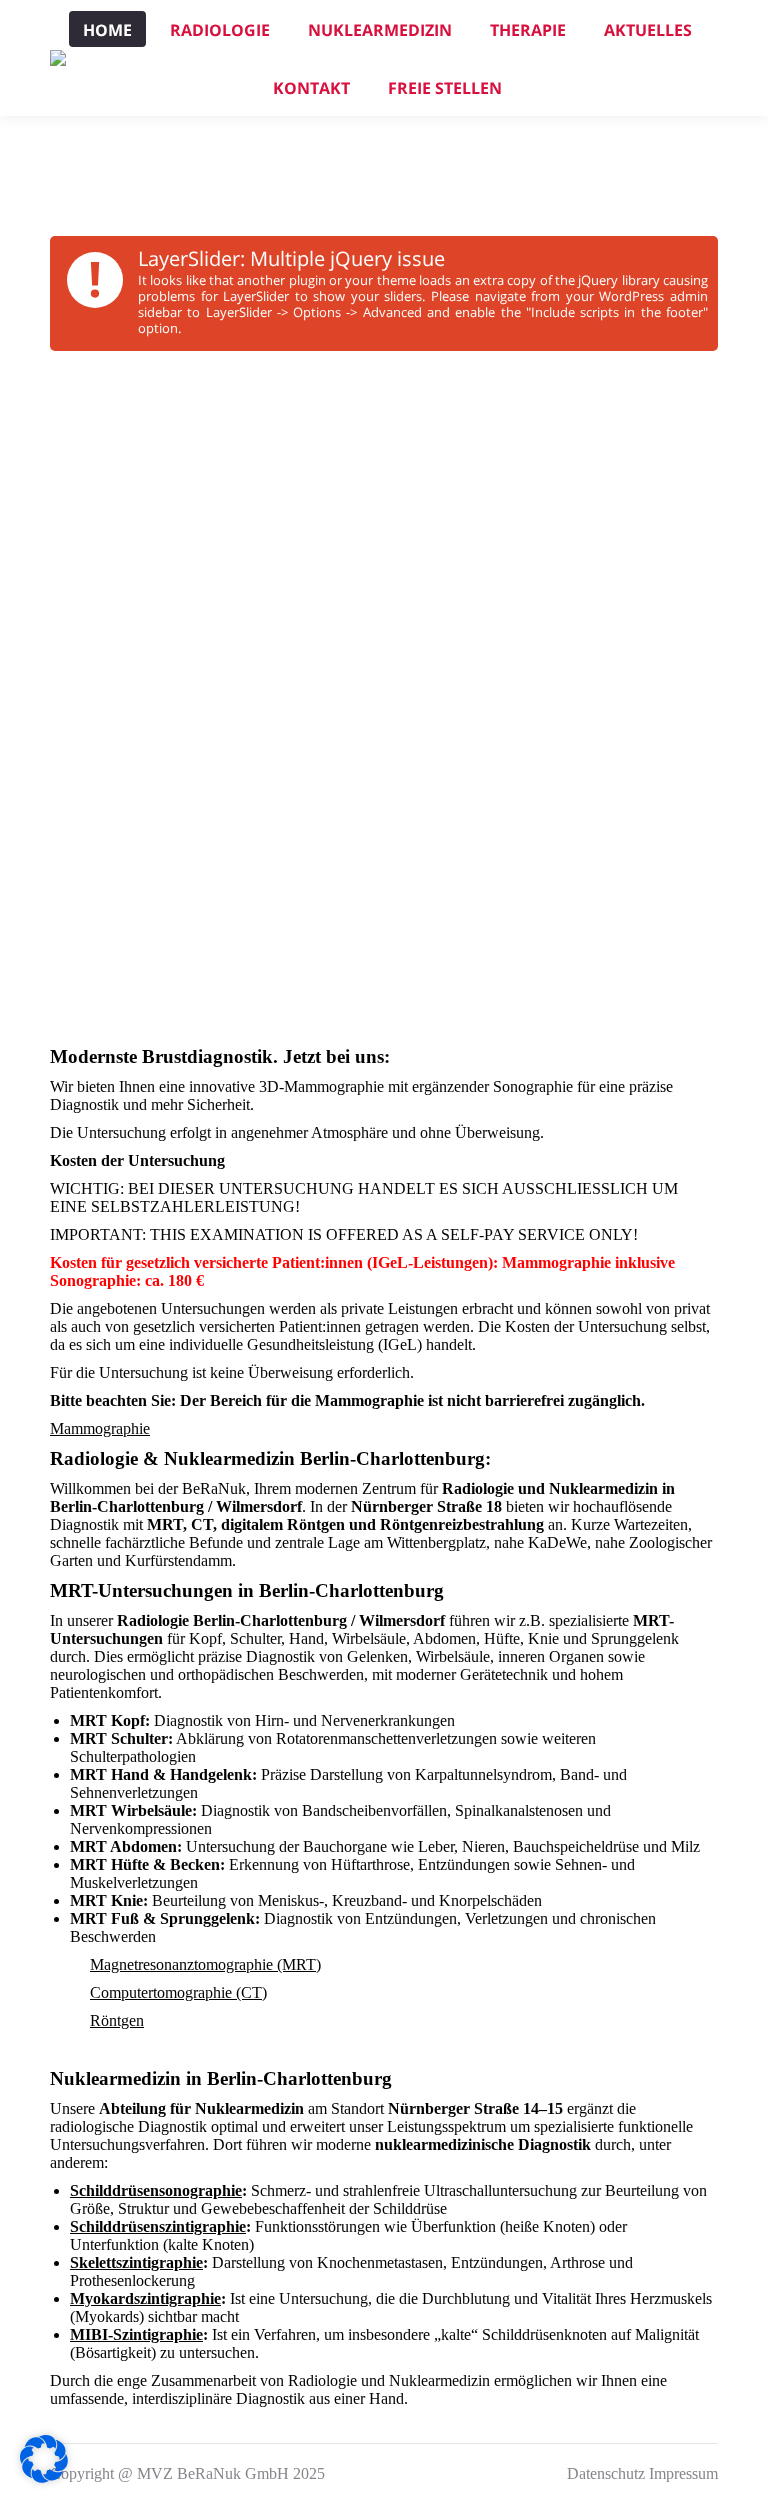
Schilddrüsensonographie (156, 2190)
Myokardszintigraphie (145, 2298)
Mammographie (100, 1428)
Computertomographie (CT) (178, 1992)
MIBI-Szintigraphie (136, 2334)
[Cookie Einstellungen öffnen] (44, 2477)
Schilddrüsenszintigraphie (158, 2226)
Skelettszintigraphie (136, 2262)
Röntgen (117, 2020)
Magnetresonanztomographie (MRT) (205, 1964)
